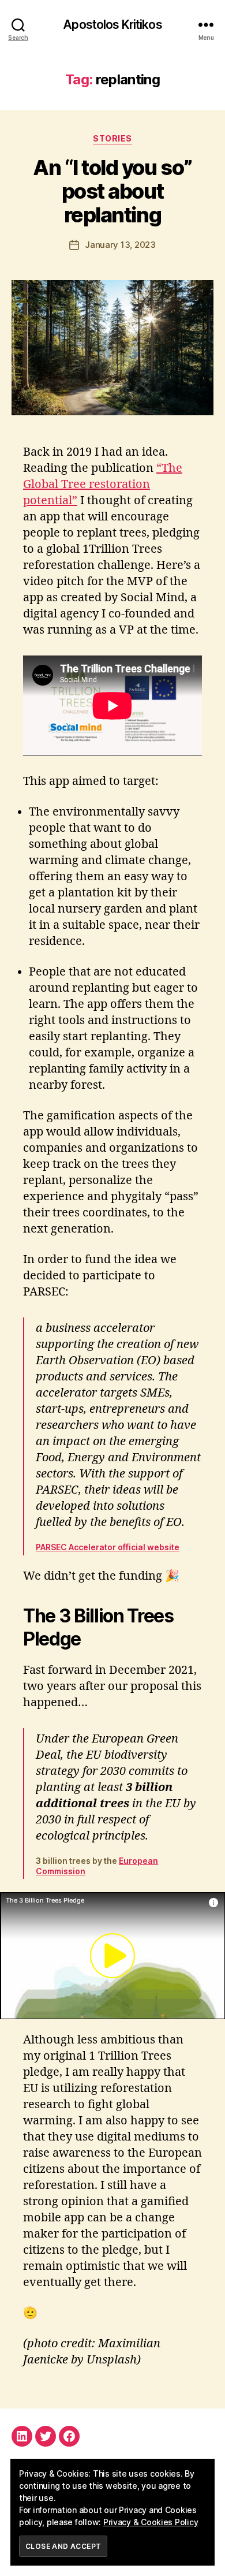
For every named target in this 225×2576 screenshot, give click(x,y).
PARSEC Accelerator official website (108, 1547)
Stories (112, 138)
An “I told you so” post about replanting (112, 191)
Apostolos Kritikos (112, 25)
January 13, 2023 (120, 245)
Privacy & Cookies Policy (151, 2522)
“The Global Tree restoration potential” (103, 484)
